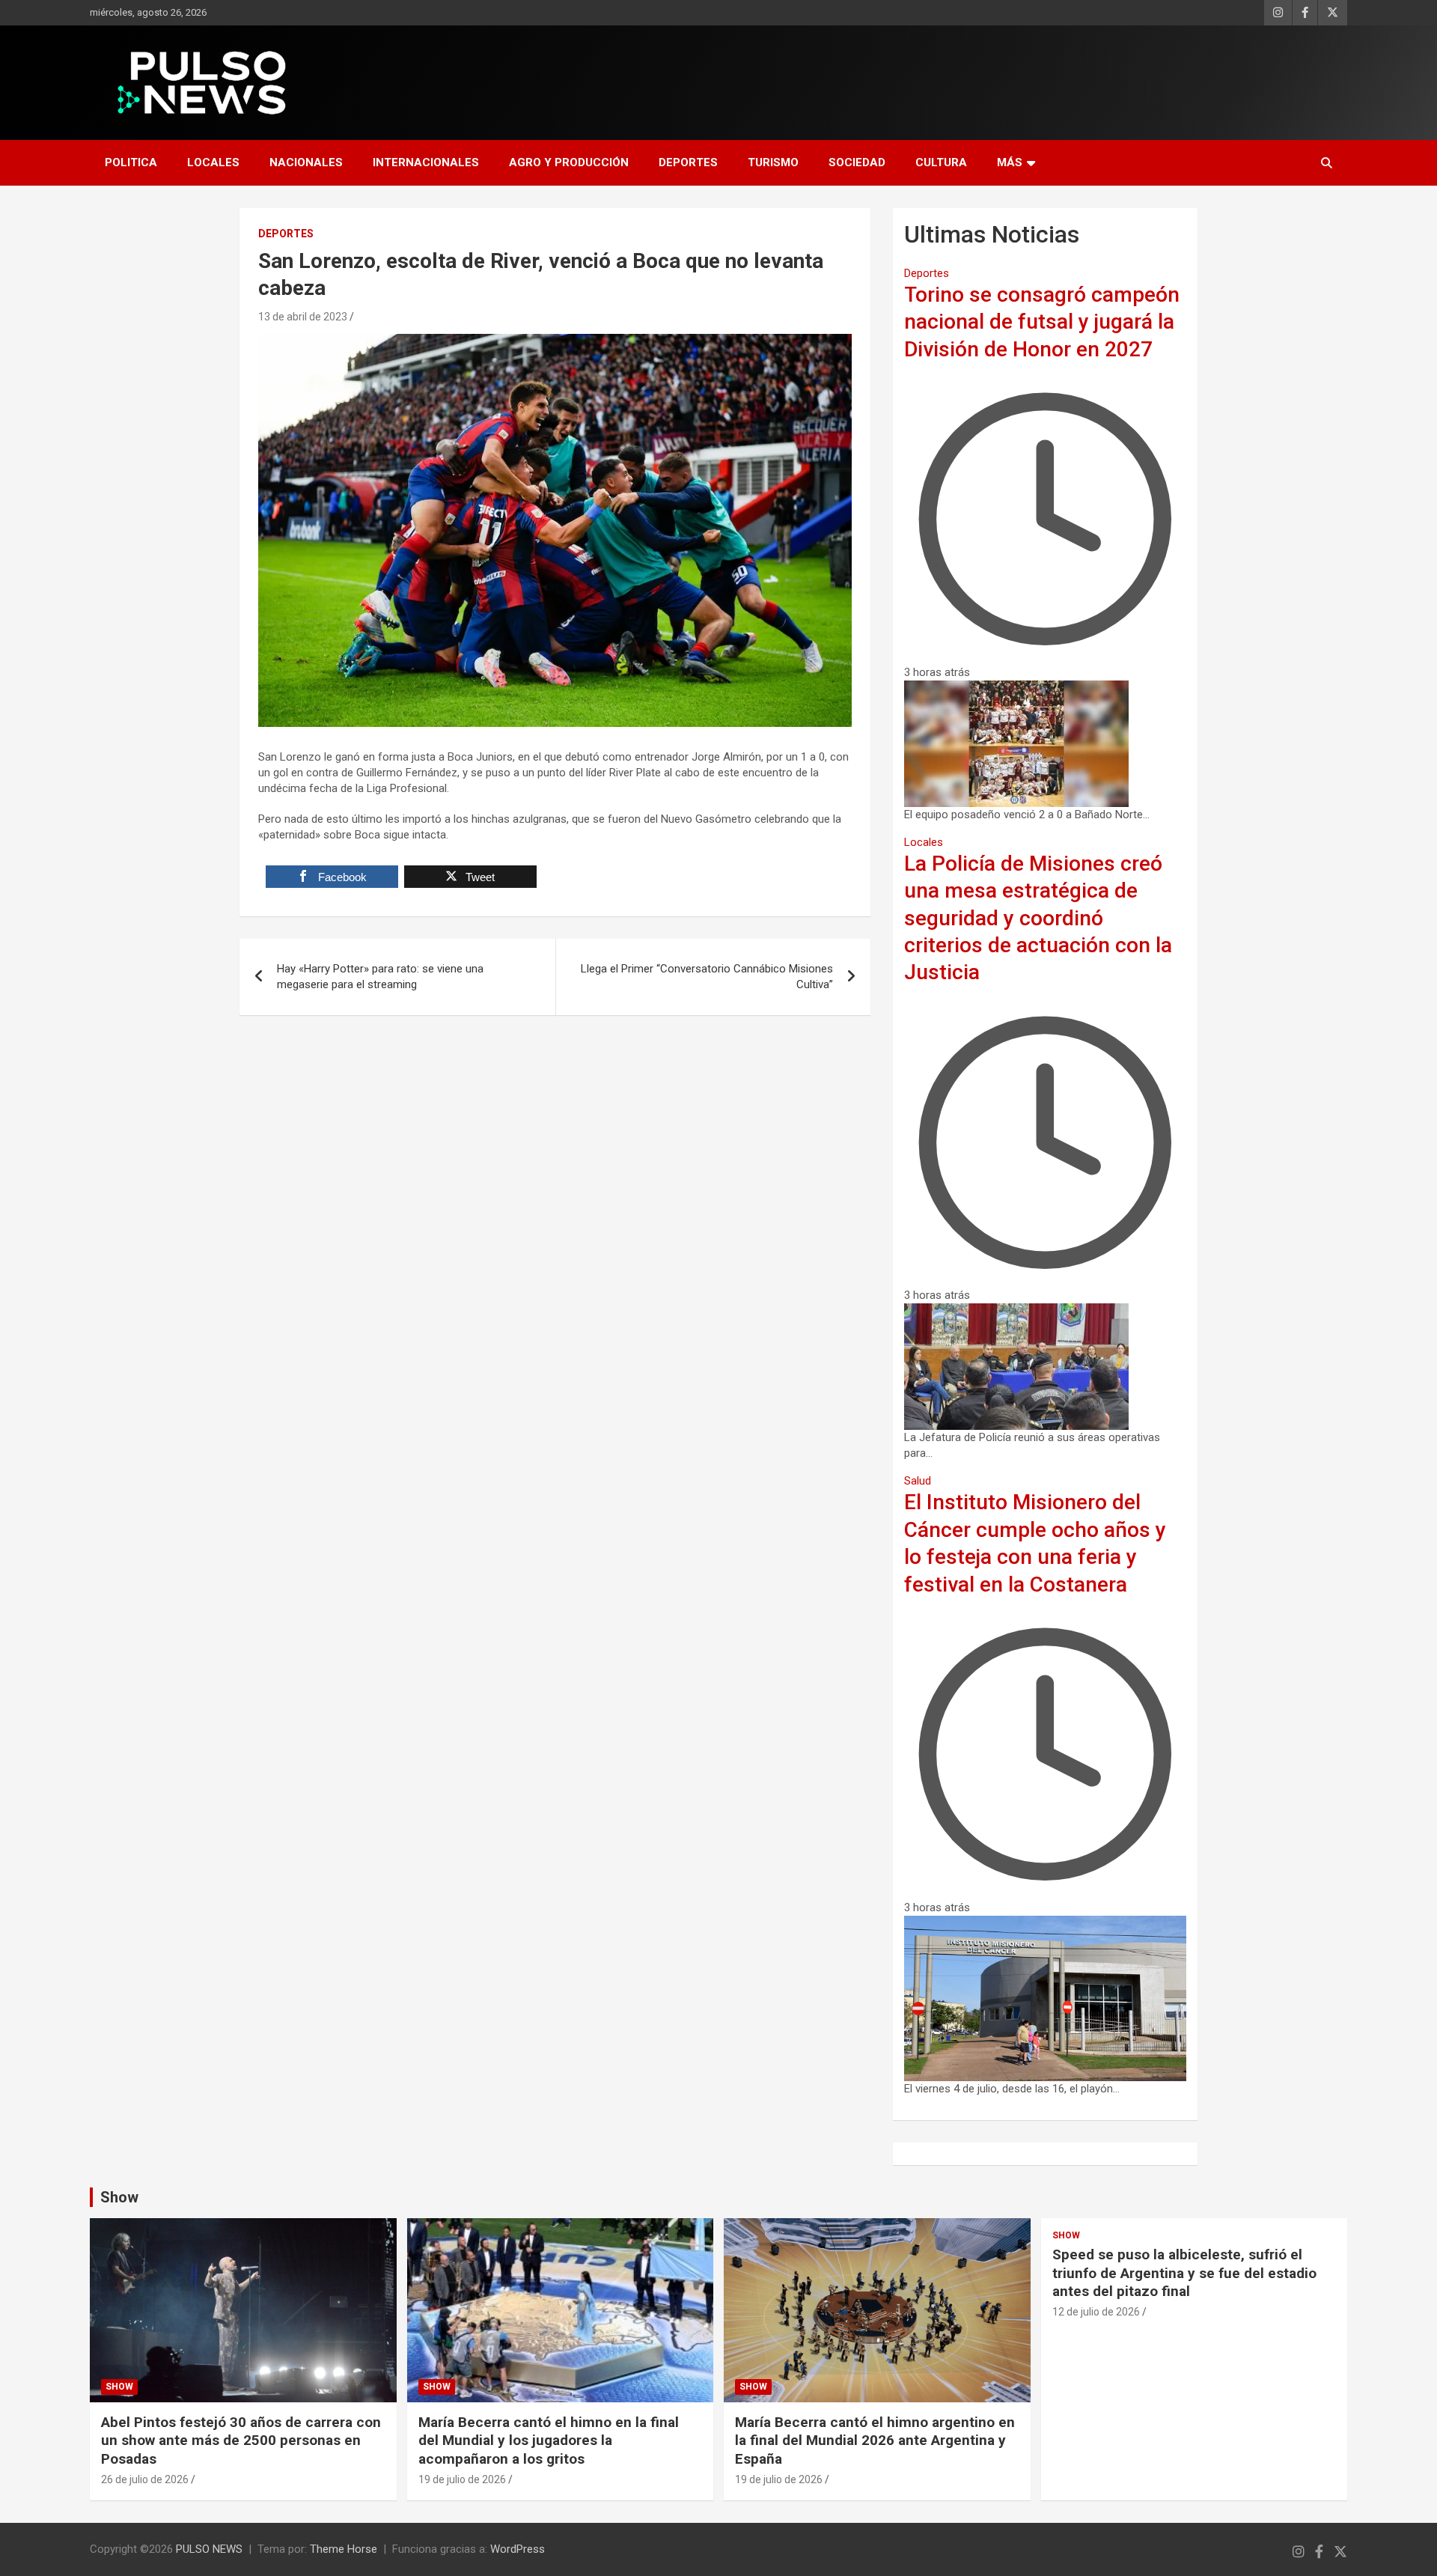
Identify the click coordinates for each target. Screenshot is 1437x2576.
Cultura (941, 162)
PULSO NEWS (209, 2549)
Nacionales (306, 162)
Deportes (688, 162)
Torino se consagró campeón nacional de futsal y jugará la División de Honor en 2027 (1042, 322)
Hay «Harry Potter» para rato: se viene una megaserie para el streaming (380, 977)
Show (119, 2197)
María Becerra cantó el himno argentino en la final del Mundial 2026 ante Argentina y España (875, 2440)
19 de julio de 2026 (462, 2479)
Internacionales (426, 162)
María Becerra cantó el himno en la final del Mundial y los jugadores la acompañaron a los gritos (549, 2440)
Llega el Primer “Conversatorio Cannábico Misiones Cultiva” (707, 977)
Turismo (773, 162)
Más (1010, 162)
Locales (213, 162)
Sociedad (857, 162)
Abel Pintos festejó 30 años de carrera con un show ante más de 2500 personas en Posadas (241, 2440)
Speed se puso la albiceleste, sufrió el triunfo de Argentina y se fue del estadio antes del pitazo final (1184, 2273)
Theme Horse (344, 2549)
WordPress (518, 2549)
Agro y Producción (569, 162)
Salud (918, 1481)
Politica (131, 162)
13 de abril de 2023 (303, 317)
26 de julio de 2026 (145, 2479)
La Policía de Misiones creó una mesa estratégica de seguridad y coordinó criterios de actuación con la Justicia (1038, 918)
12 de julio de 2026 (1096, 2312)
